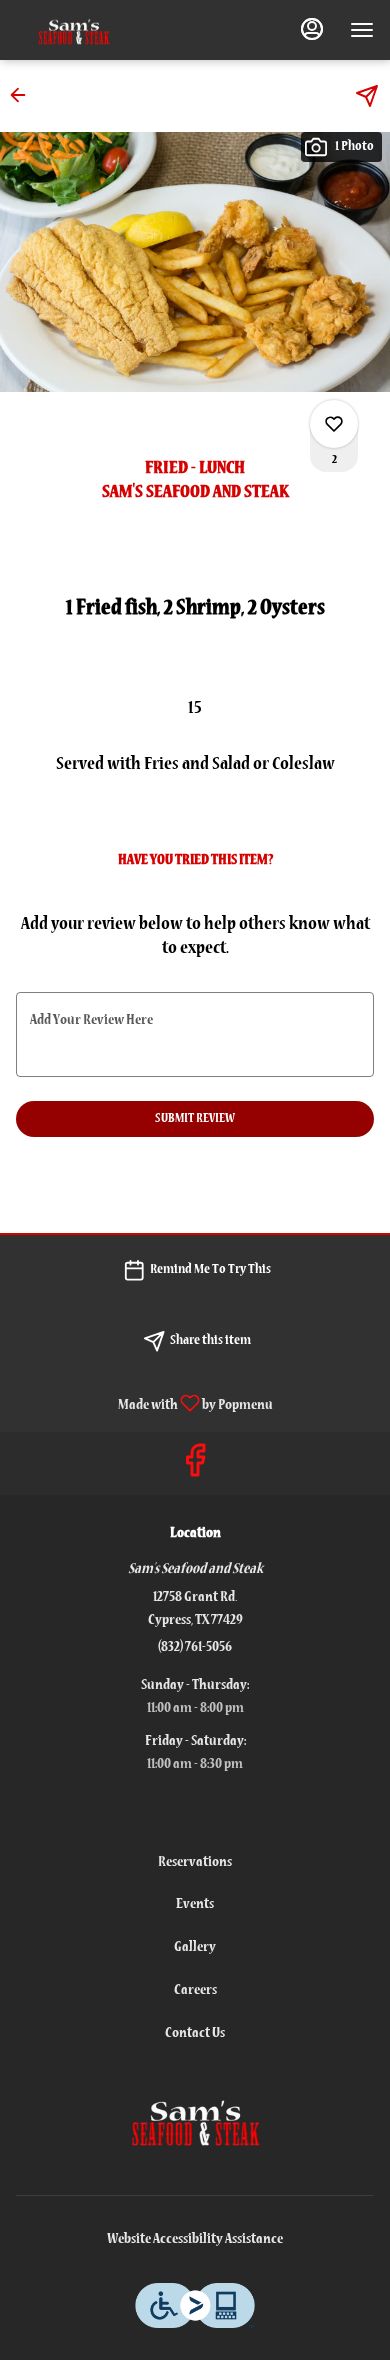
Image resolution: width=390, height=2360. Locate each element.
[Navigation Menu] (362, 30)
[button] (24, 95)
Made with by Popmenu (144, 1404)
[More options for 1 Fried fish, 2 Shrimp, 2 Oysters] (334, 424)
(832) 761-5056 (195, 1647)
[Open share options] (367, 96)
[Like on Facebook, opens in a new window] (195, 1468)
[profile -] (312, 29)
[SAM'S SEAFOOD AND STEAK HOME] (106, 30)
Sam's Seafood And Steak (195, 2120)
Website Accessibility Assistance (195, 2239)
